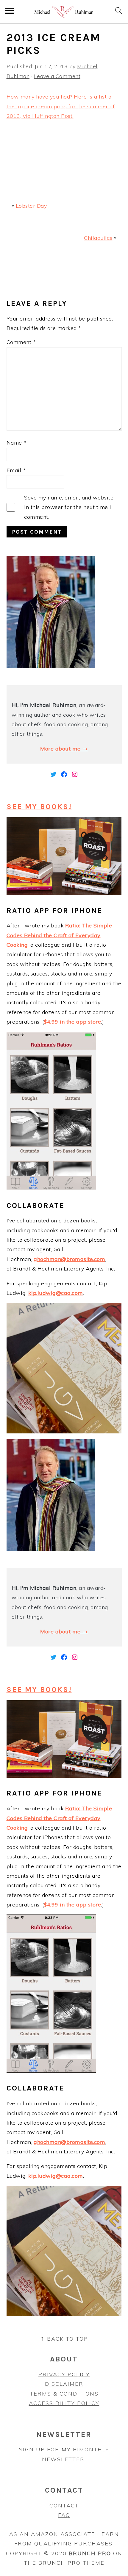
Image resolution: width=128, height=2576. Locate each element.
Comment (21, 342)
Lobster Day (31, 206)
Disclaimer (64, 2384)
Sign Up (32, 2449)
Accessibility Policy (64, 2403)
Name (17, 443)
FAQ (64, 2515)
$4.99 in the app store (72, 1022)
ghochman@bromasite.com (69, 1259)
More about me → (64, 749)
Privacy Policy (64, 2374)
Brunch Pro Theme (71, 2563)
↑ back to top (64, 2339)
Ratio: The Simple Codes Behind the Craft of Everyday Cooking (59, 935)
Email (16, 470)
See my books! (39, 806)
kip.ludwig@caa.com (56, 1293)
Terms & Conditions (64, 2394)
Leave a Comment (57, 76)
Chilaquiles (98, 238)
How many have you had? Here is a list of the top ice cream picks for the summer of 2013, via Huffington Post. (61, 106)
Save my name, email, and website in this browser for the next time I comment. (69, 507)
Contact (64, 2506)
